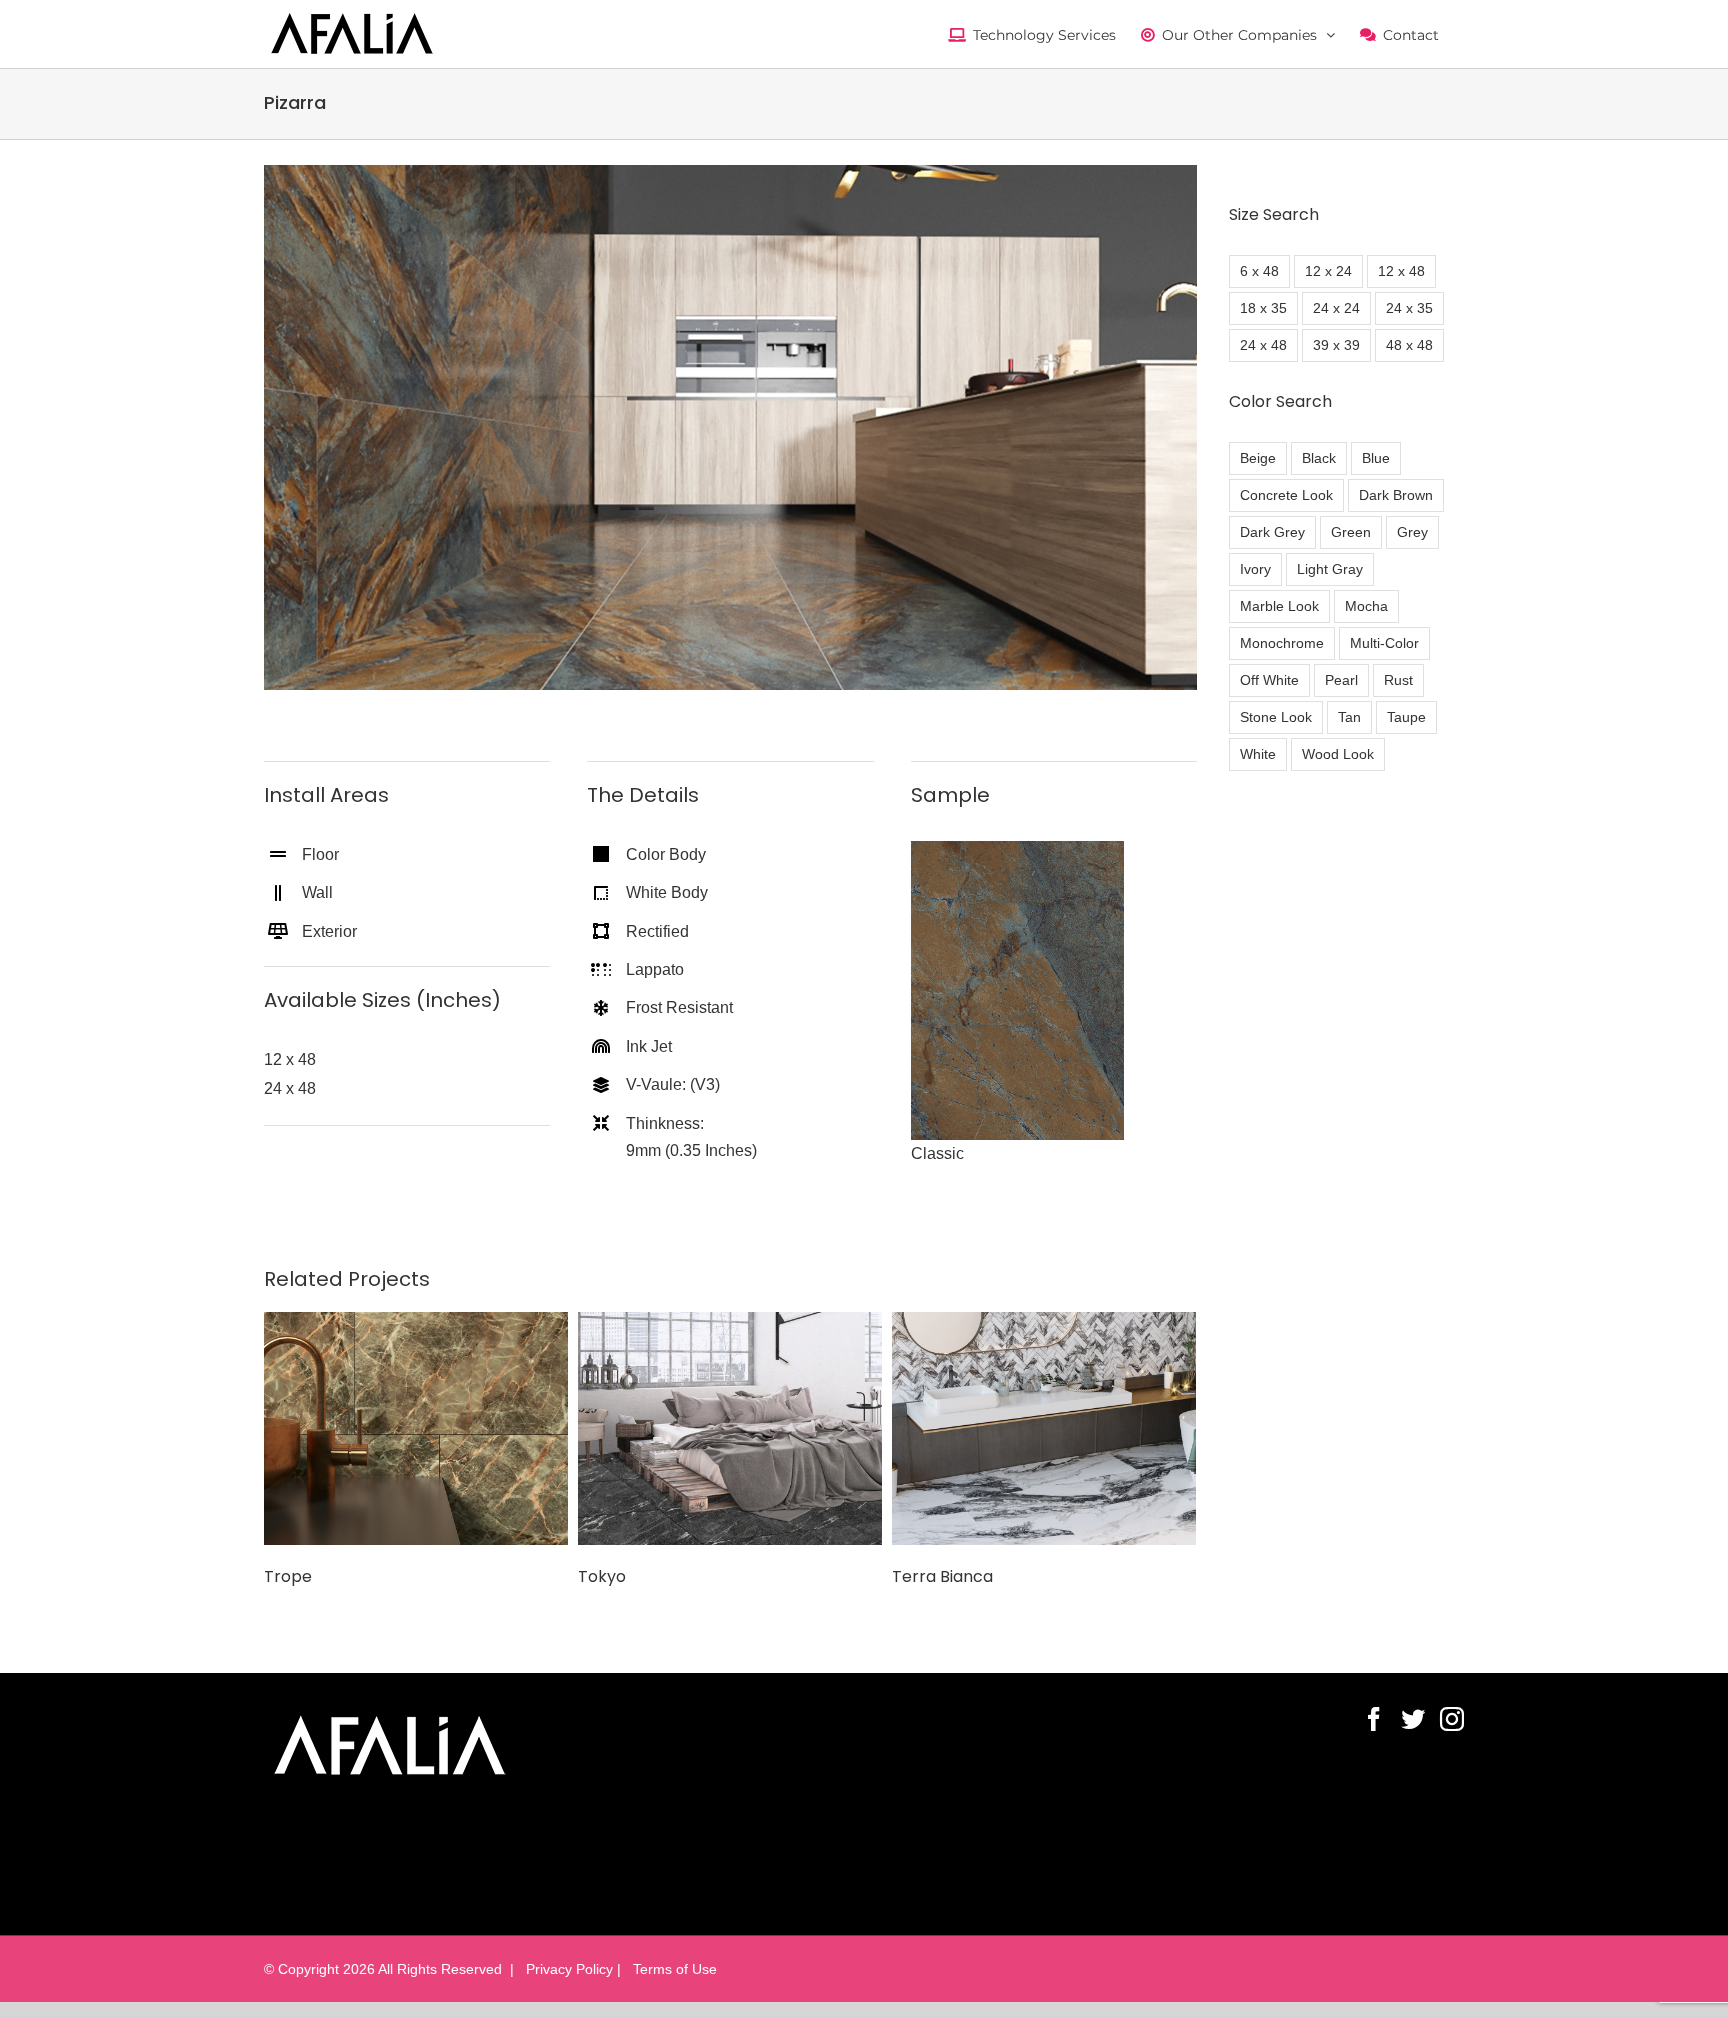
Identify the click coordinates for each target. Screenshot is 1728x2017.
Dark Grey (1272, 532)
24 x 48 (1263, 345)
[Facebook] (1374, 1719)
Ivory (1255, 569)
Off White (1269, 680)
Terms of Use (671, 1969)
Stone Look (1276, 717)
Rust (1398, 680)
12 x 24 (1328, 271)
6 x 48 (1259, 271)
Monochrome (1282, 643)
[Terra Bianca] (1044, 1427)
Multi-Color (1384, 643)
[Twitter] (1413, 1719)
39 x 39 (1336, 345)
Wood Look (1338, 754)
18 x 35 (1263, 308)
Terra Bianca (942, 1576)
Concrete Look (1286, 495)
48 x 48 (1409, 345)
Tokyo (602, 1576)
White (1258, 754)
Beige (1258, 458)
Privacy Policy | (571, 1969)
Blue (1376, 458)
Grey (1412, 532)
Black (1319, 458)
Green (1351, 532)
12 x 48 (1401, 271)
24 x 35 (1409, 308)
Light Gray (1330, 569)
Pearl (1341, 680)
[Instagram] (1452, 1719)
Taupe (1406, 717)
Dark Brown (1396, 495)
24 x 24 (1336, 308)
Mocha (1366, 606)
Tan (1349, 717)
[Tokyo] (730, 1427)
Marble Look (1279, 606)
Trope (288, 1576)
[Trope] (416, 1427)
